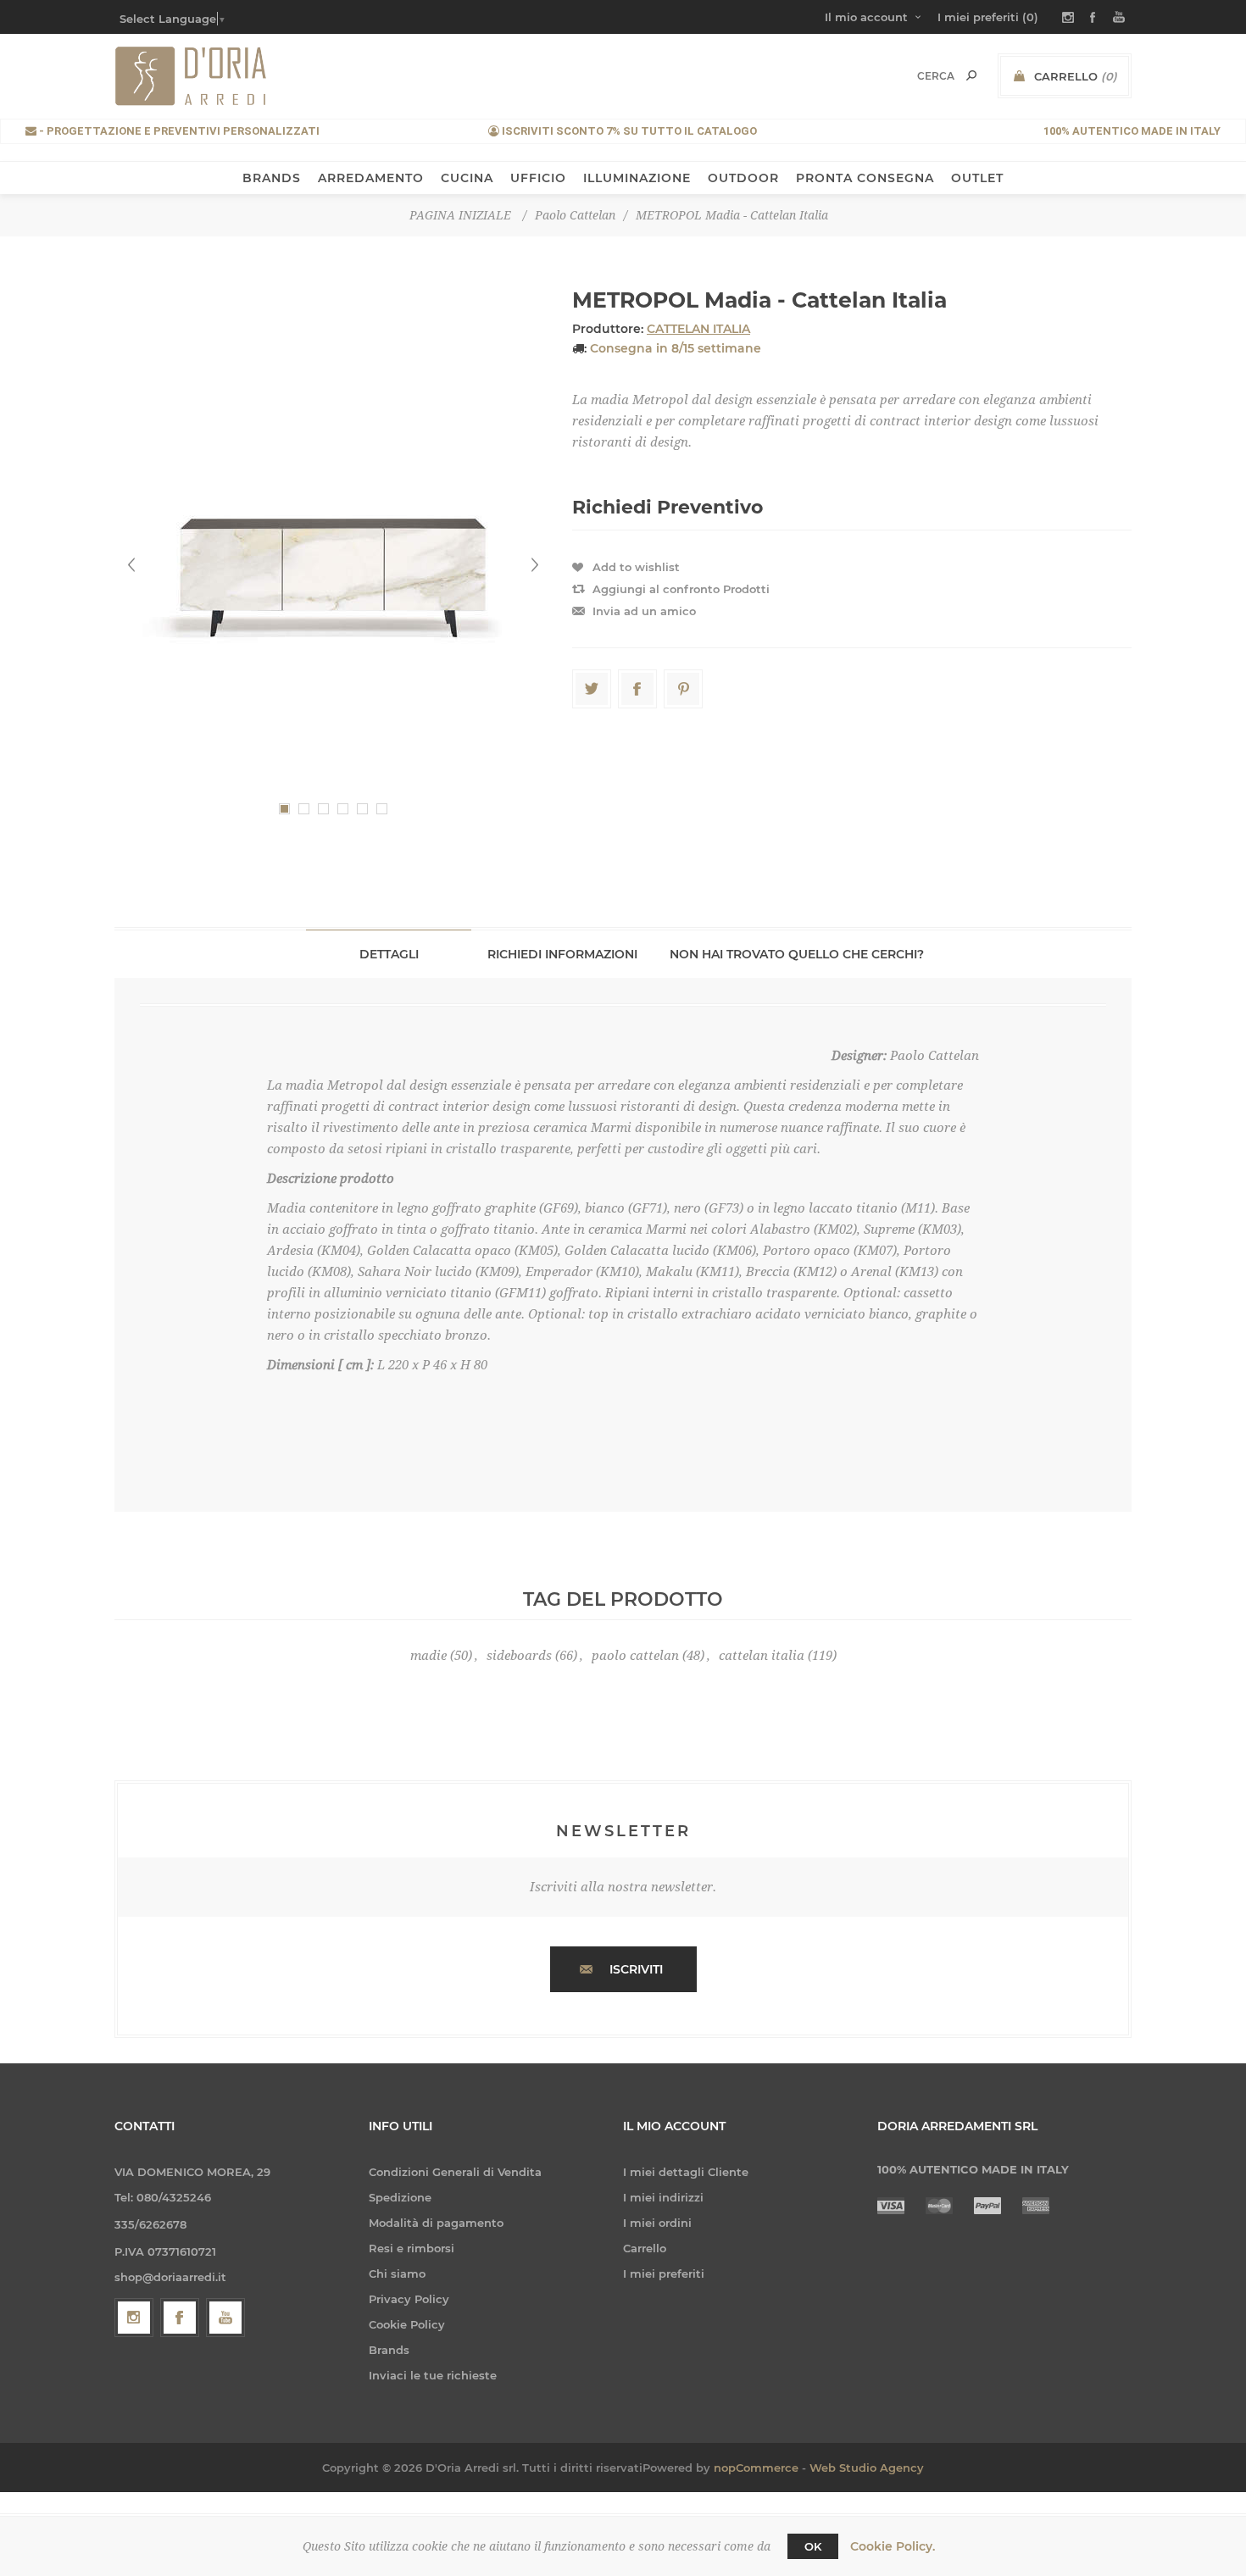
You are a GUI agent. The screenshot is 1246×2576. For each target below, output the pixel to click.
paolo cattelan (635, 1656)
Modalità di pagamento (436, 2223)
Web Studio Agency (867, 2468)
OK (813, 2546)
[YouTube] (225, 2318)
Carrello (645, 2248)
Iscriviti (636, 1969)
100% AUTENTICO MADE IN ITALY (1132, 131)
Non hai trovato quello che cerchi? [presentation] (797, 954)
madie (428, 1656)
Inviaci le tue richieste (433, 2375)
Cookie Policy (407, 2324)
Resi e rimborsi (412, 2248)
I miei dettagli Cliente (686, 2172)
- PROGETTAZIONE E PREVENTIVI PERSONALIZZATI (178, 131)
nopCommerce (756, 2468)
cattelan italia (762, 1656)
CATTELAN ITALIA (698, 329)
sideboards (519, 1656)
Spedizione (400, 2197)
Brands (389, 2350)
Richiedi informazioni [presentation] (562, 954)
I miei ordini (657, 2223)
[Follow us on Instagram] (134, 2318)
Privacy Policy (409, 2299)
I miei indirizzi (663, 2197)
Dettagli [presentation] (389, 954)
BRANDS (272, 178)
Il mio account (866, 17)
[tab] (389, 954)
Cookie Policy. (893, 2546)
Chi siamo (397, 2273)
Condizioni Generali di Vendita (455, 2172)
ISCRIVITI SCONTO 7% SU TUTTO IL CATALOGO (628, 131)
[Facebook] (180, 2318)
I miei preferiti (664, 2273)
